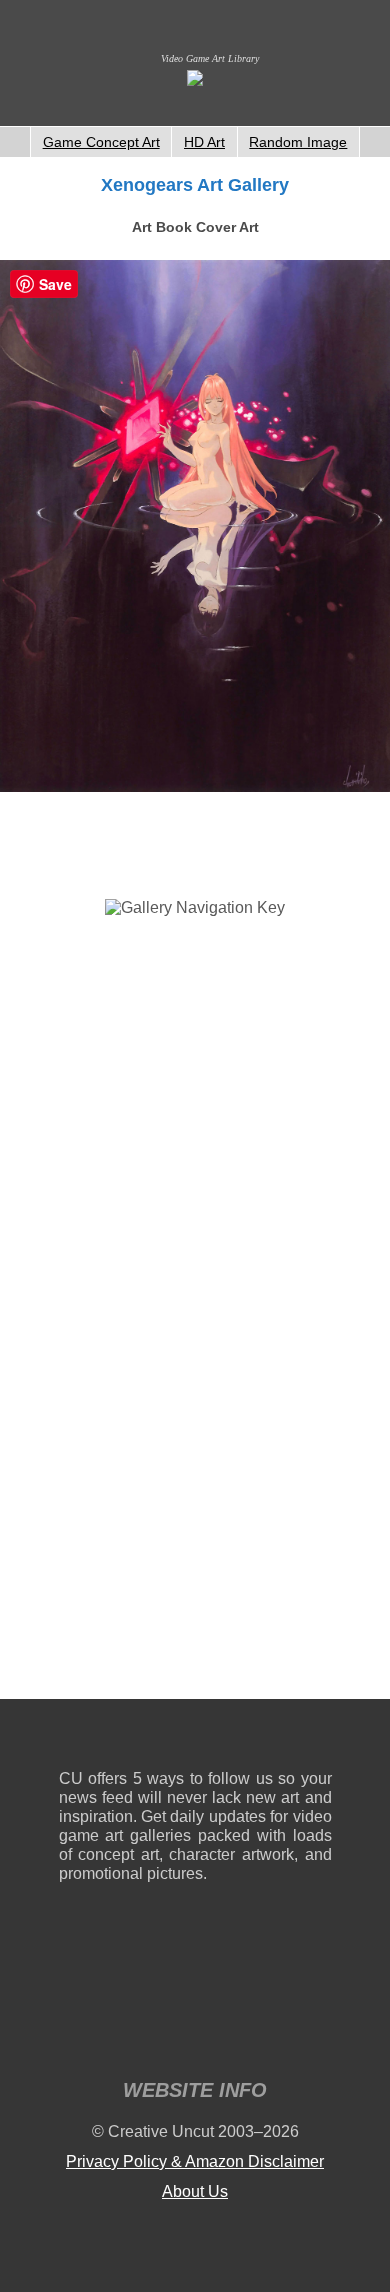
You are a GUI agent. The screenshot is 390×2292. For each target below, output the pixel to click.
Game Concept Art (101, 142)
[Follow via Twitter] (256, 1738)
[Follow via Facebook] (195, 1738)
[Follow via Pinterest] (317, 1738)
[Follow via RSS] (73, 1738)
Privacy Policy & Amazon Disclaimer (195, 2161)
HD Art (204, 142)
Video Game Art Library (210, 58)
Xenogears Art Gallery (195, 185)
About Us (195, 2191)
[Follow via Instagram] (134, 1738)
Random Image (298, 142)
